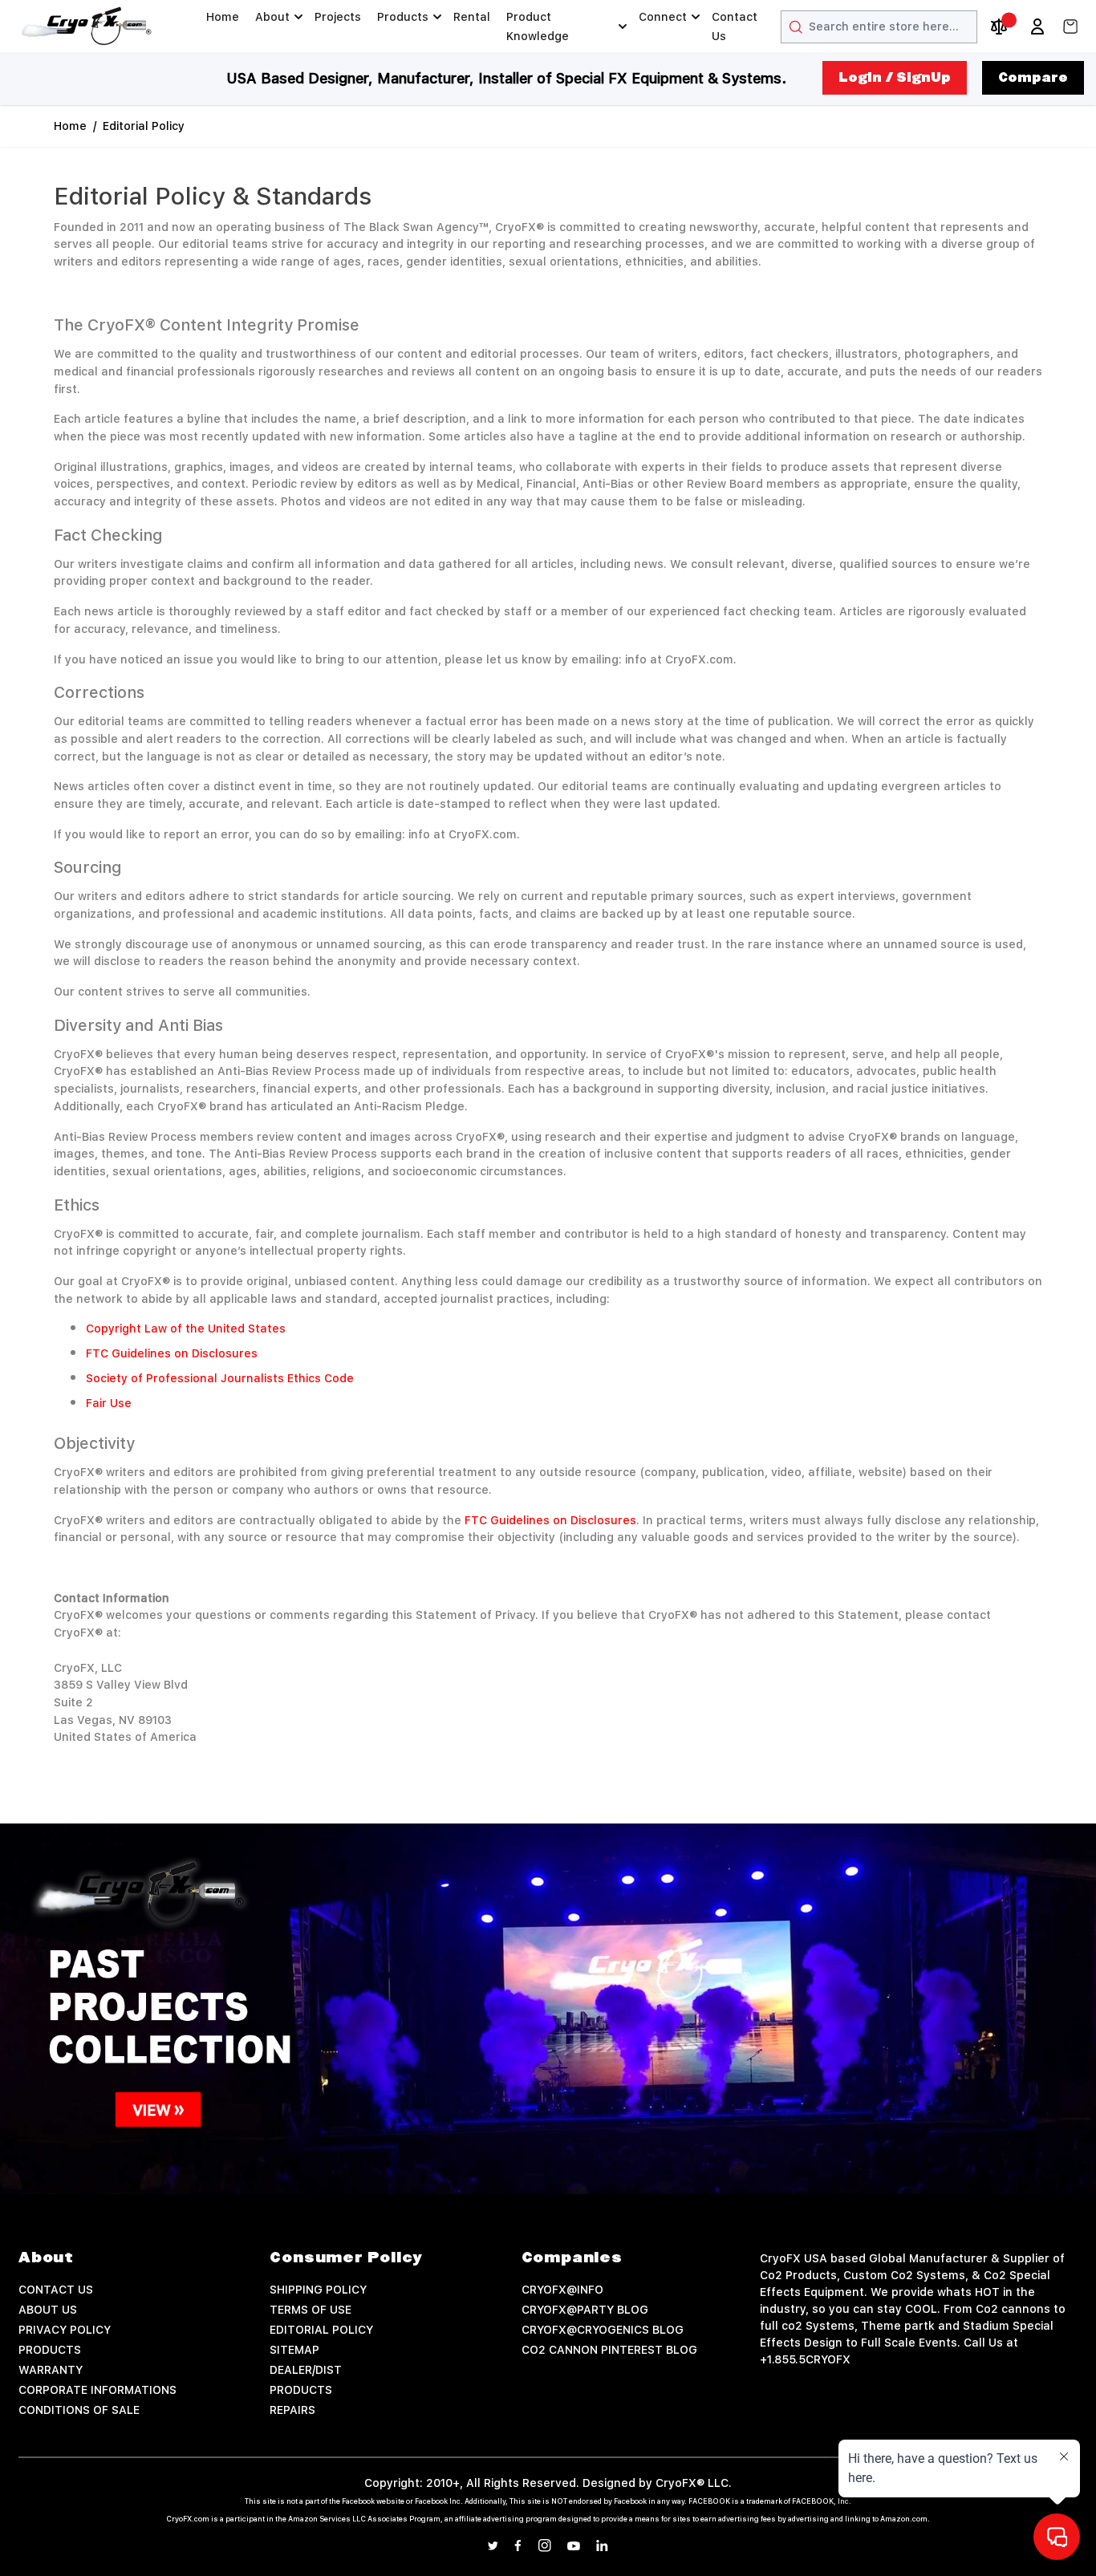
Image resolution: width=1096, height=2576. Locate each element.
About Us (48, 2310)
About (272, 17)
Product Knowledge (538, 26)
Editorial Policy (144, 126)
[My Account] (1037, 26)
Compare (1033, 78)
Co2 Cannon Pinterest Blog (609, 2350)
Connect (663, 17)
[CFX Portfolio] (548, 2009)
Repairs (292, 2410)
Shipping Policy (318, 2290)
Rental (472, 17)
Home (223, 17)
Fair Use (109, 1403)
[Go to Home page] (87, 26)
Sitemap (294, 2350)
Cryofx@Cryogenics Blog (603, 2330)
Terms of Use (311, 2310)
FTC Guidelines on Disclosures (172, 1353)
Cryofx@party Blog (585, 2310)
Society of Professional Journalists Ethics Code (220, 1378)
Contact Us (735, 26)
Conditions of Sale (79, 2410)
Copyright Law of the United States (186, 1329)
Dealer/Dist (306, 2370)
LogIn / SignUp (895, 78)
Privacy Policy (65, 2330)
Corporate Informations (97, 2390)
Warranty (51, 2370)
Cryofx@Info (562, 2290)
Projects (338, 17)
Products (403, 17)
